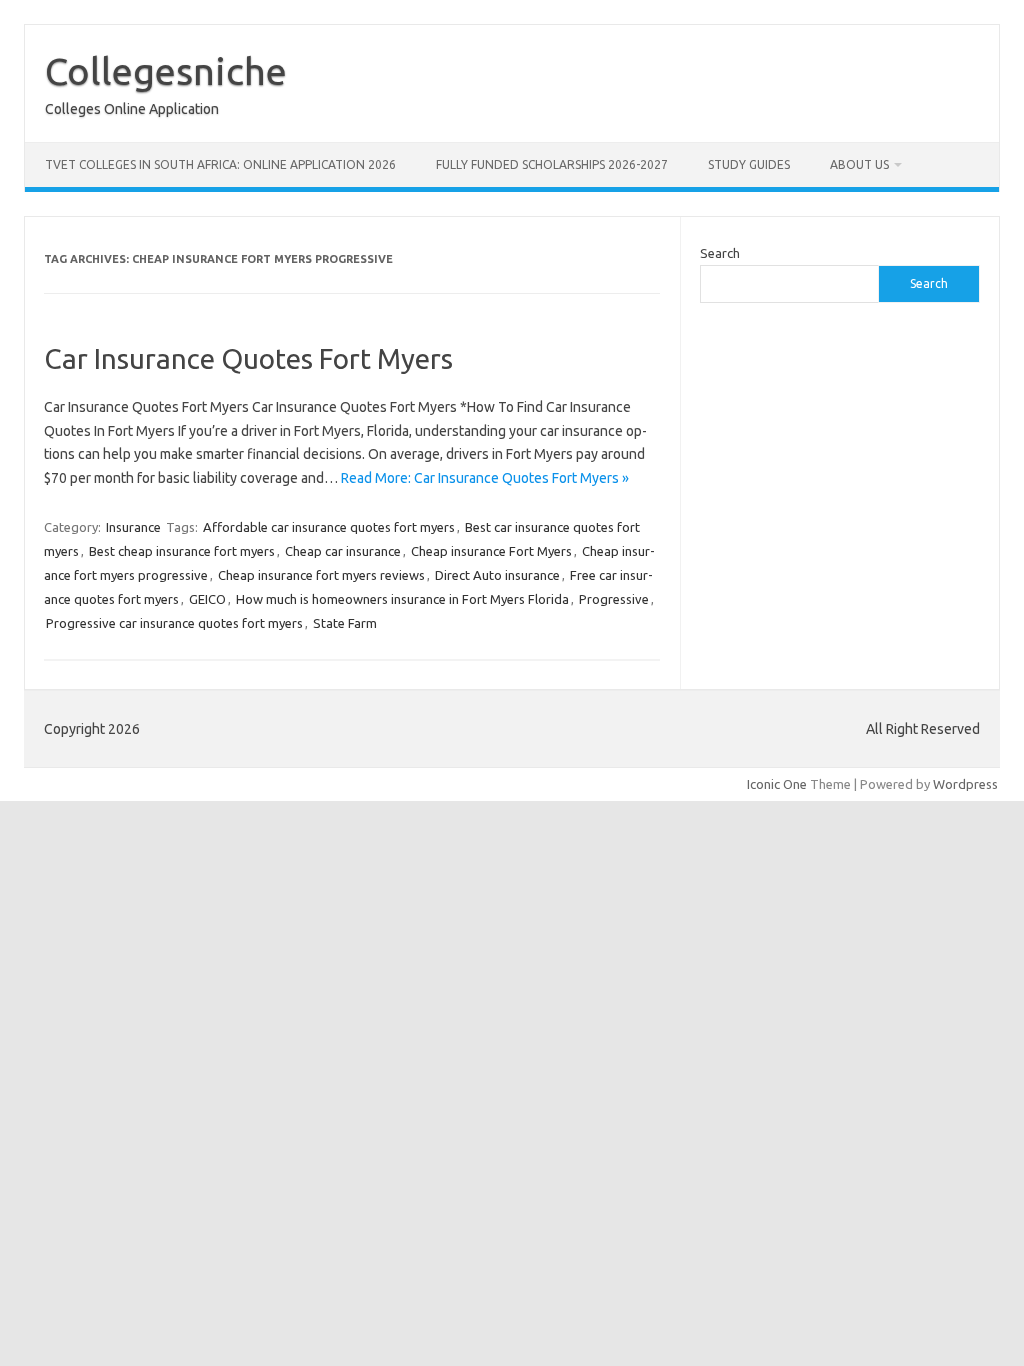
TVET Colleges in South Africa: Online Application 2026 (220, 164)
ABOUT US (859, 164)
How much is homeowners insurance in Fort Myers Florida (402, 599)
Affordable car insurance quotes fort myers (329, 527)
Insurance (133, 527)
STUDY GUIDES (749, 164)
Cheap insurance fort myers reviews (321, 575)
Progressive (614, 599)
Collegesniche (166, 71)
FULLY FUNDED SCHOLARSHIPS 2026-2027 (552, 164)
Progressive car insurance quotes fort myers (174, 623)
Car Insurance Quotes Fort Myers (248, 358)
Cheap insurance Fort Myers (491, 551)
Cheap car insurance (343, 551)
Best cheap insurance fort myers (182, 551)
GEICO (207, 599)
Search (720, 253)
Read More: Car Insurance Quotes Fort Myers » (485, 478)
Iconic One (777, 784)
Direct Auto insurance (497, 575)
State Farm (345, 623)
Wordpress (965, 784)
